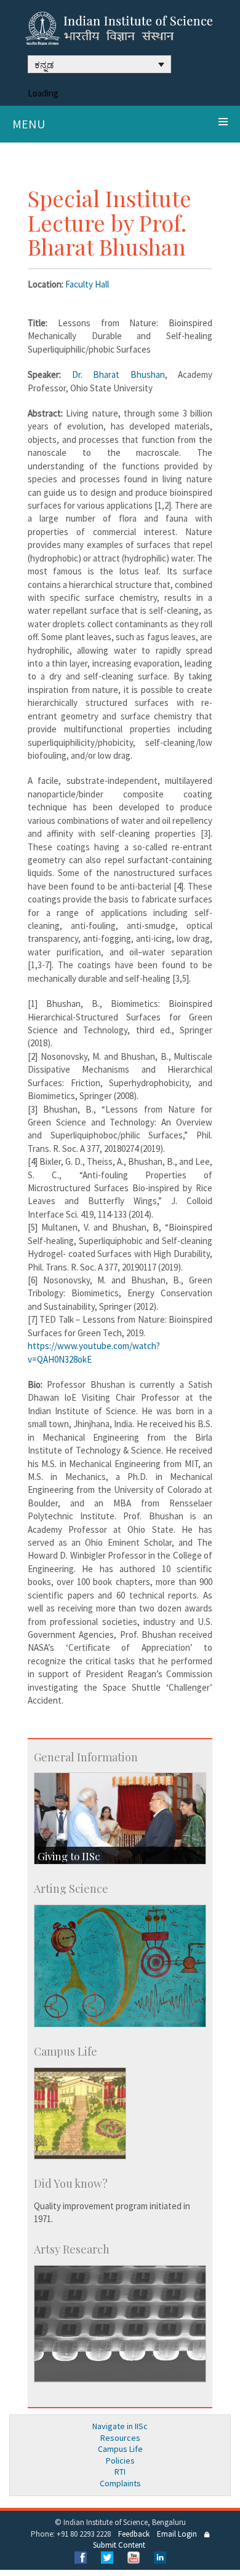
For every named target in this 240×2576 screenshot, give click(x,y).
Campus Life (120, 2449)
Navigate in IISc (120, 2426)
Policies (120, 2461)
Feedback (134, 2534)
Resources (120, 2438)
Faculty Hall (87, 284)
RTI (120, 2472)
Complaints (120, 2483)
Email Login (177, 2534)
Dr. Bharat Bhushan (118, 374)
